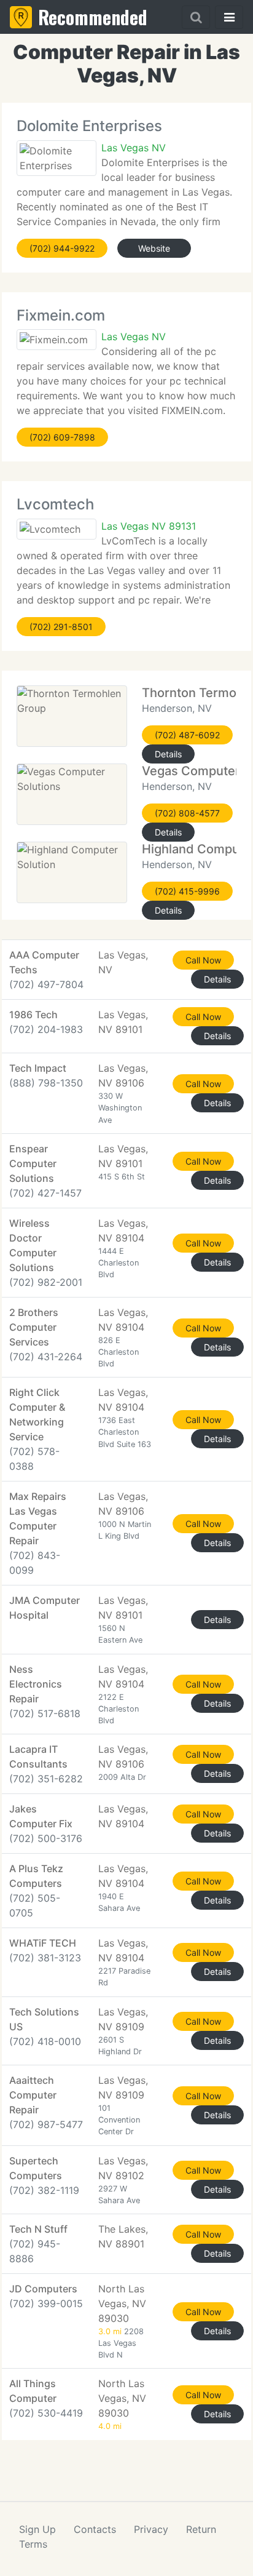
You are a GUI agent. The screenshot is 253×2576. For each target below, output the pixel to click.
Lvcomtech (55, 504)
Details (168, 754)
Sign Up (37, 2529)
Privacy (151, 2529)
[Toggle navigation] (229, 17)
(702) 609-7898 (62, 437)
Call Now (203, 960)
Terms (33, 2544)
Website (154, 248)
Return (201, 2529)
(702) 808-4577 (187, 813)
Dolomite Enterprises (89, 126)
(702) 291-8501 (61, 627)
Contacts (95, 2529)
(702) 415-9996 (187, 891)
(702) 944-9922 (62, 248)
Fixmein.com (61, 315)
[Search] (196, 17)
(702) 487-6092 (187, 735)
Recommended (93, 17)
